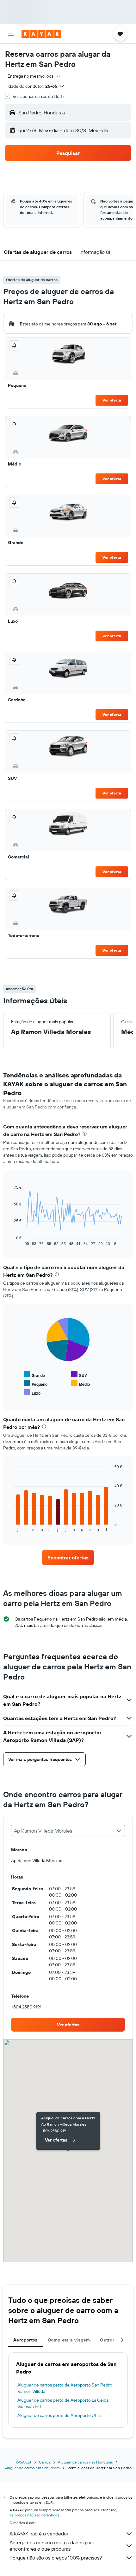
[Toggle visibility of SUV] (79, 1375)
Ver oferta (112, 400)
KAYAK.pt (24, 2462)
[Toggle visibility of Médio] (80, 1383)
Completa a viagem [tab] (69, 2340)
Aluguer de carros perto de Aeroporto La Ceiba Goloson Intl (63, 2403)
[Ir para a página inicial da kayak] (41, 34)
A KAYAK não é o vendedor (39, 2534)
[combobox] (34, 76)
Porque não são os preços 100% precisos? (56, 2558)
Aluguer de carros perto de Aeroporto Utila (59, 2415)
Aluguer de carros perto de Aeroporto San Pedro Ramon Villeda (65, 2388)
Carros (45, 2462)
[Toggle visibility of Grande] (34, 1375)
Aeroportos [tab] (25, 2340)
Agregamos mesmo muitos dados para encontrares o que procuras (52, 2546)
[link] (68, 1558)
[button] (11, 34)
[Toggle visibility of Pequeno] (36, 1383)
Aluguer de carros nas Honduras (85, 2462)
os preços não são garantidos (34, 2515)
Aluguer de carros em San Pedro (32, 2468)
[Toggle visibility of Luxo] (32, 1392)
